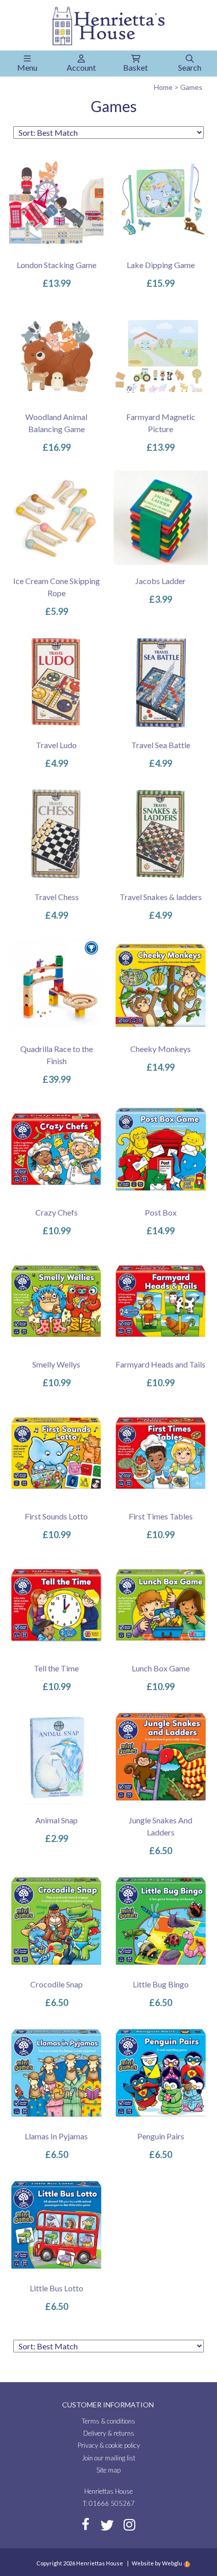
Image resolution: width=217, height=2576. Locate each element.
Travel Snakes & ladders (161, 897)
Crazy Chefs (57, 1212)
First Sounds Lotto (56, 1516)
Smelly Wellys (56, 1364)
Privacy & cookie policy (109, 2445)
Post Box (161, 1212)
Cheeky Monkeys (160, 1049)
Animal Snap (57, 1820)
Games (191, 87)
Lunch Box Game (161, 1668)
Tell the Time (56, 1668)
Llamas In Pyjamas (56, 2136)
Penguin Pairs (161, 2136)
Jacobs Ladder (160, 581)
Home (163, 87)
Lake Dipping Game (161, 265)
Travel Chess (57, 897)
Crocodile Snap (57, 1984)
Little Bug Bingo (161, 1984)
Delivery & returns (109, 2433)
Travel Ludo (56, 745)
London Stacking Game (57, 265)
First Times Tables (161, 1516)
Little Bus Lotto (57, 2288)
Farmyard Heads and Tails (160, 1364)
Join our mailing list (108, 2458)
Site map (108, 2470)
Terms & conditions (108, 2421)
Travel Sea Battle (161, 745)
